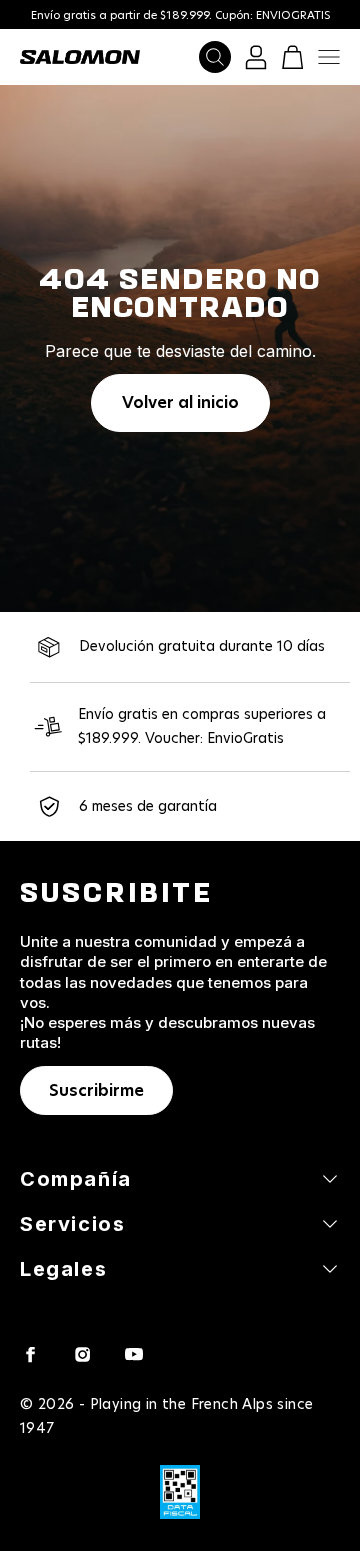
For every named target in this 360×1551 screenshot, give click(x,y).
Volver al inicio (180, 403)
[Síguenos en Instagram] (82, 1354)
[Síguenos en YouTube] (134, 1354)
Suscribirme (96, 1091)
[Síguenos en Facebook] (30, 1354)
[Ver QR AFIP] (180, 1492)
